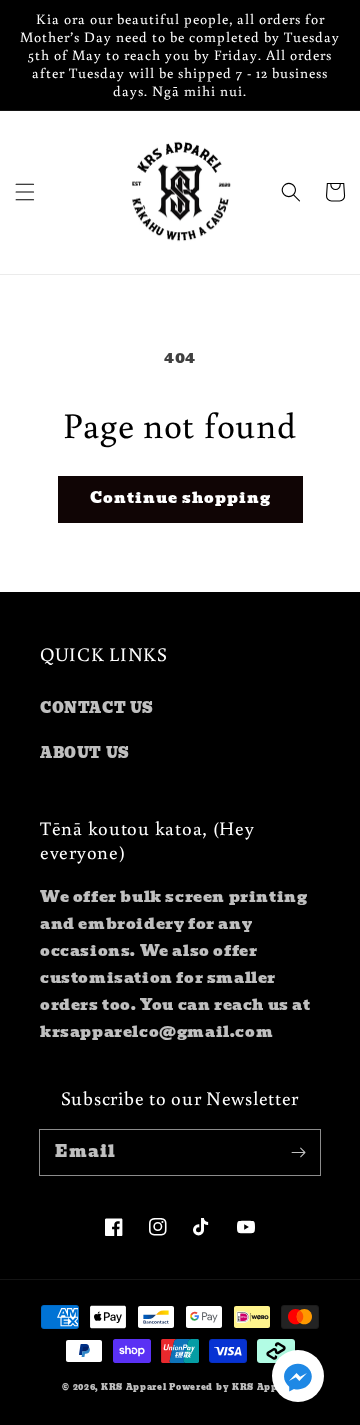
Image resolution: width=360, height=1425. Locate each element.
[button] (25, 192)
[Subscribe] (298, 1152)
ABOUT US (85, 753)
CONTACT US (97, 708)
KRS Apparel (134, 1387)
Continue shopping (180, 498)
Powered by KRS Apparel (233, 1387)
